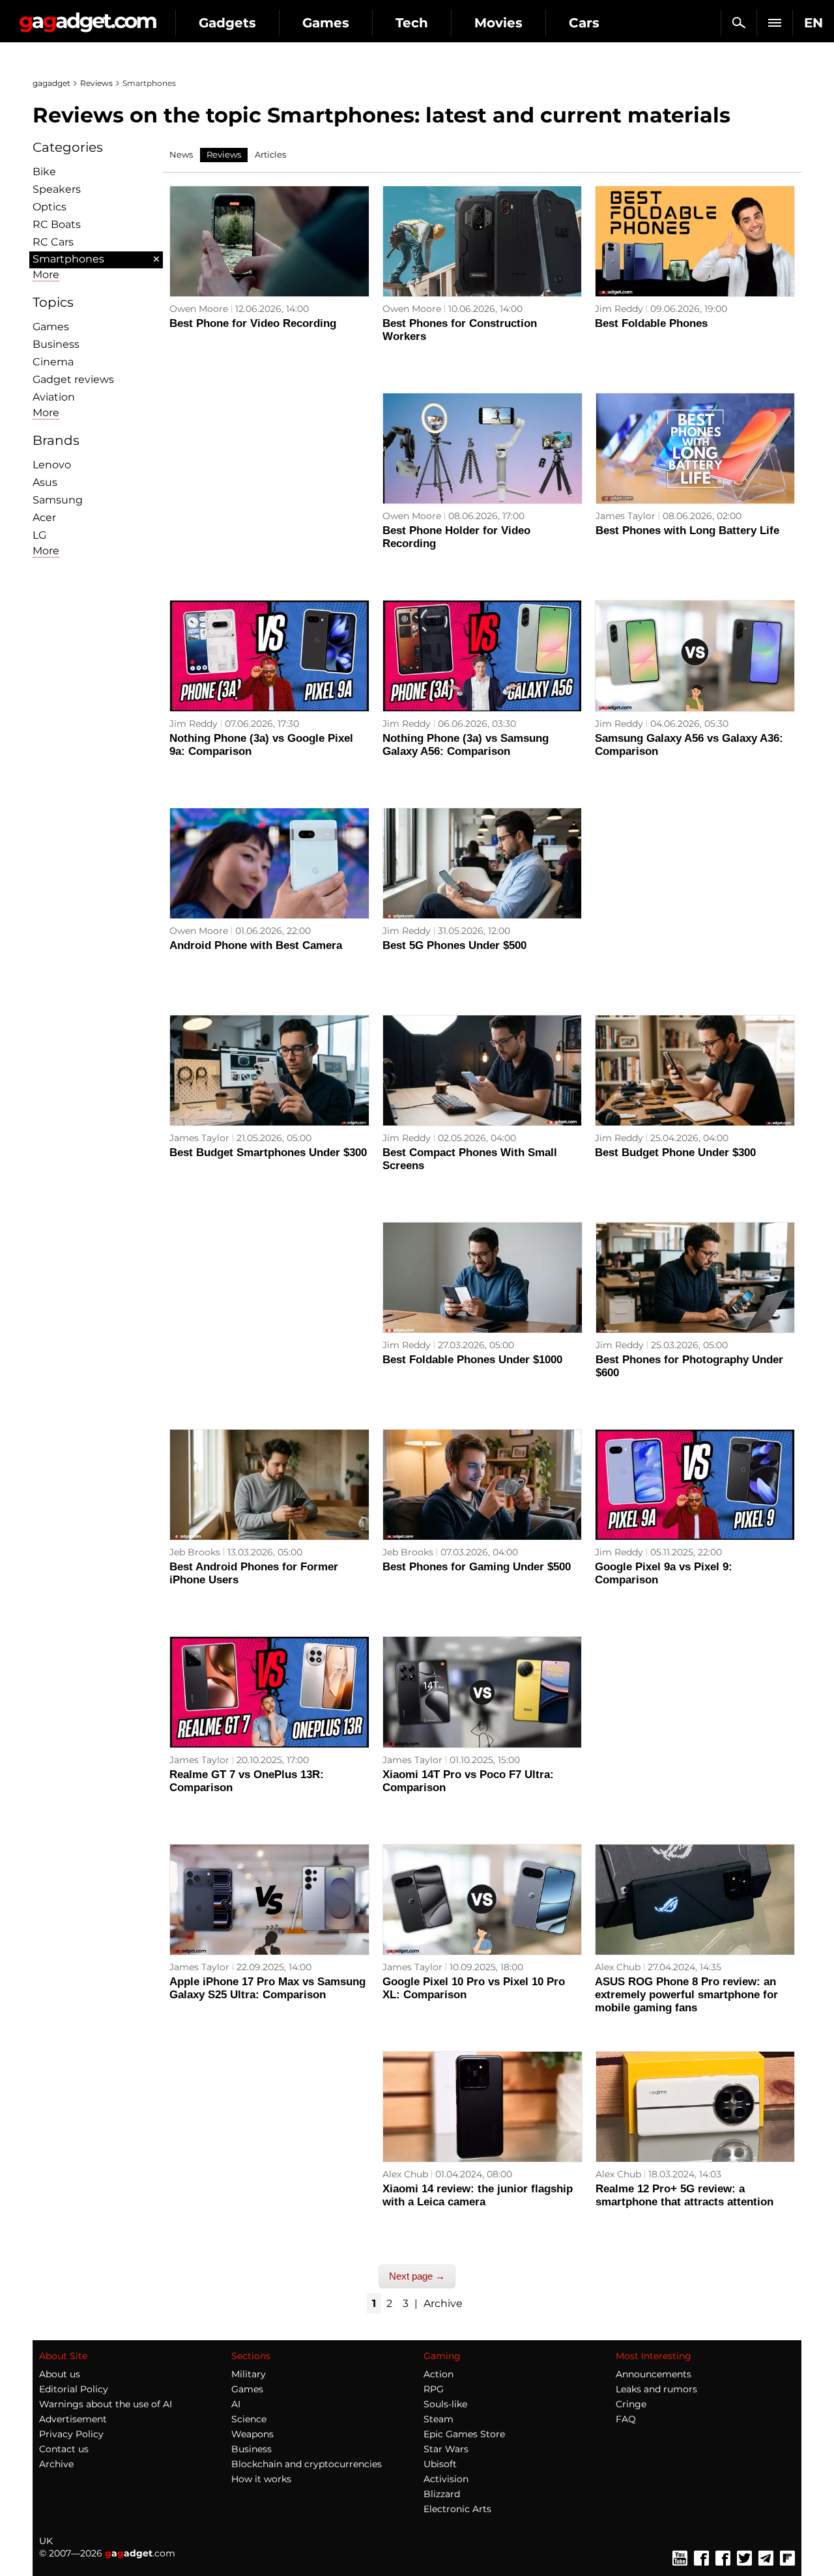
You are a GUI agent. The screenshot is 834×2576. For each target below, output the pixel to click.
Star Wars (446, 2449)
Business (56, 344)
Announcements (654, 2374)
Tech (412, 23)
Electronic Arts (457, 2509)
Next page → (417, 2276)
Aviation (54, 397)
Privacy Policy (71, 2434)
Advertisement (73, 2419)
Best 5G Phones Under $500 (454, 945)
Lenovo (52, 465)
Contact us (64, 2449)
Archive (443, 2303)
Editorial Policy (74, 2389)
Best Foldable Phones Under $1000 (472, 1360)
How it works (261, 2479)
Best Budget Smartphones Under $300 (268, 1153)
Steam (439, 2419)
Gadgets (227, 23)
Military (249, 2374)
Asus (45, 482)
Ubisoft (440, 2464)
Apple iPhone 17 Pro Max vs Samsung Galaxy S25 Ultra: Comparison (267, 1988)
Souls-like (445, 2404)
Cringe (631, 2404)
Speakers (57, 189)
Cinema (53, 362)
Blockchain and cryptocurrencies (307, 2464)
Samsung (58, 500)
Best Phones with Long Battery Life (687, 531)
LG (39, 535)
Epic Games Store (464, 2434)
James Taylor (625, 516)
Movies (498, 23)
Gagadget (88, 17)
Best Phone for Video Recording (253, 323)
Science (249, 2419)
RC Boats (57, 224)
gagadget (51, 83)
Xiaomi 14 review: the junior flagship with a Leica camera (478, 2195)
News (181, 154)
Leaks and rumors (656, 2389)
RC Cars (53, 242)
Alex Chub (618, 1967)
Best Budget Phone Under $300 (675, 1153)
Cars (584, 23)
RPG (434, 2389)
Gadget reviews (73, 379)
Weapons (252, 2434)
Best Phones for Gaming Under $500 (477, 1567)
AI (236, 2404)
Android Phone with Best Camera (256, 945)
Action (439, 2374)
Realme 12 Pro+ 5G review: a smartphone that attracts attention (684, 2195)
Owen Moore (199, 309)
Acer (44, 517)
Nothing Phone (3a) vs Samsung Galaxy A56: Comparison (466, 745)
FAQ (626, 2419)
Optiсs (50, 207)
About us (60, 2374)
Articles (270, 154)
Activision (446, 2479)
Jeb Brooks (195, 1552)
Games (326, 23)
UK (46, 2541)
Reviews (96, 83)
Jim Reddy (619, 309)
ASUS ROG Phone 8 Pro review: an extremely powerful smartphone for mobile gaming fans (686, 1995)
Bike (44, 172)
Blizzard (442, 2494)
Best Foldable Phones (651, 323)
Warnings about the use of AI (106, 2404)
